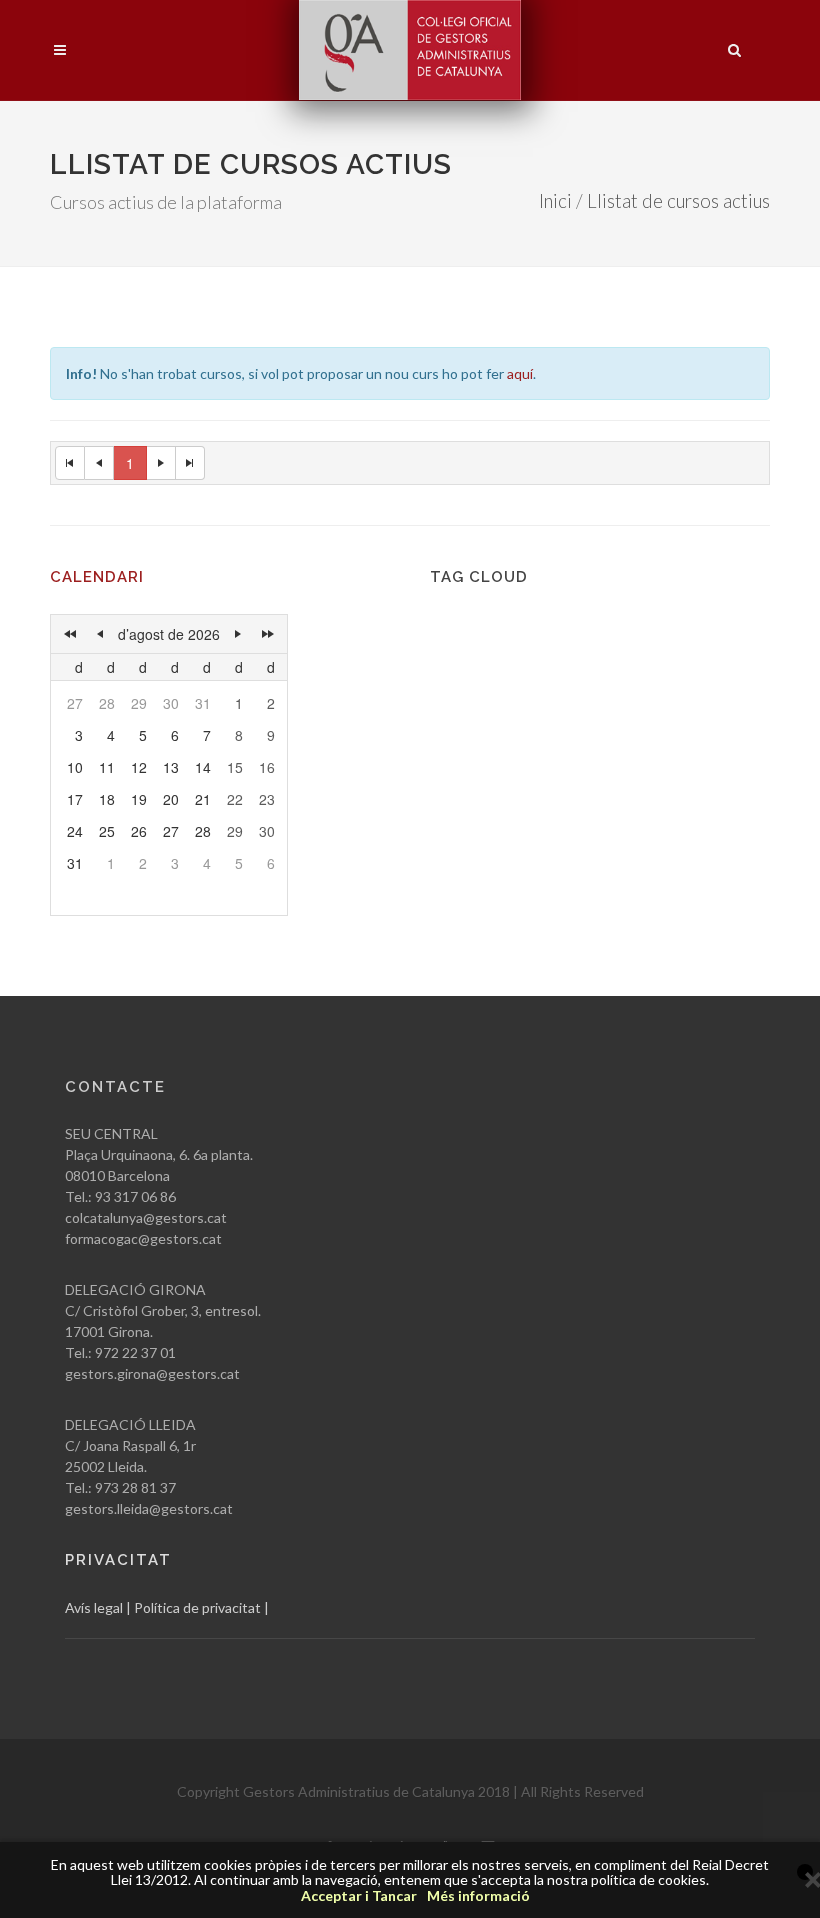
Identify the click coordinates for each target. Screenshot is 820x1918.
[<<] (70, 634)
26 (139, 831)
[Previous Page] (99, 463)
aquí (520, 373)
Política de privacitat (197, 1607)
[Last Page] (190, 463)
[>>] (268, 634)
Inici (555, 201)
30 (171, 703)
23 (267, 799)
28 (107, 703)
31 (203, 703)
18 (107, 799)
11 (107, 767)
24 (75, 831)
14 (203, 767)
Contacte (115, 1087)
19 (139, 799)
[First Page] (70, 463)
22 (235, 799)
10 (75, 767)
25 (107, 831)
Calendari (97, 577)
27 (75, 703)
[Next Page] (161, 463)
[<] (100, 634)
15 (235, 767)
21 (203, 799)
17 (75, 799)
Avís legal (94, 1607)
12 (139, 767)
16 (267, 767)
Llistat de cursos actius (678, 201)
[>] (238, 634)
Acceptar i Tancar (359, 1895)
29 (139, 703)
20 (171, 799)
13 (171, 767)
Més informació (478, 1895)
